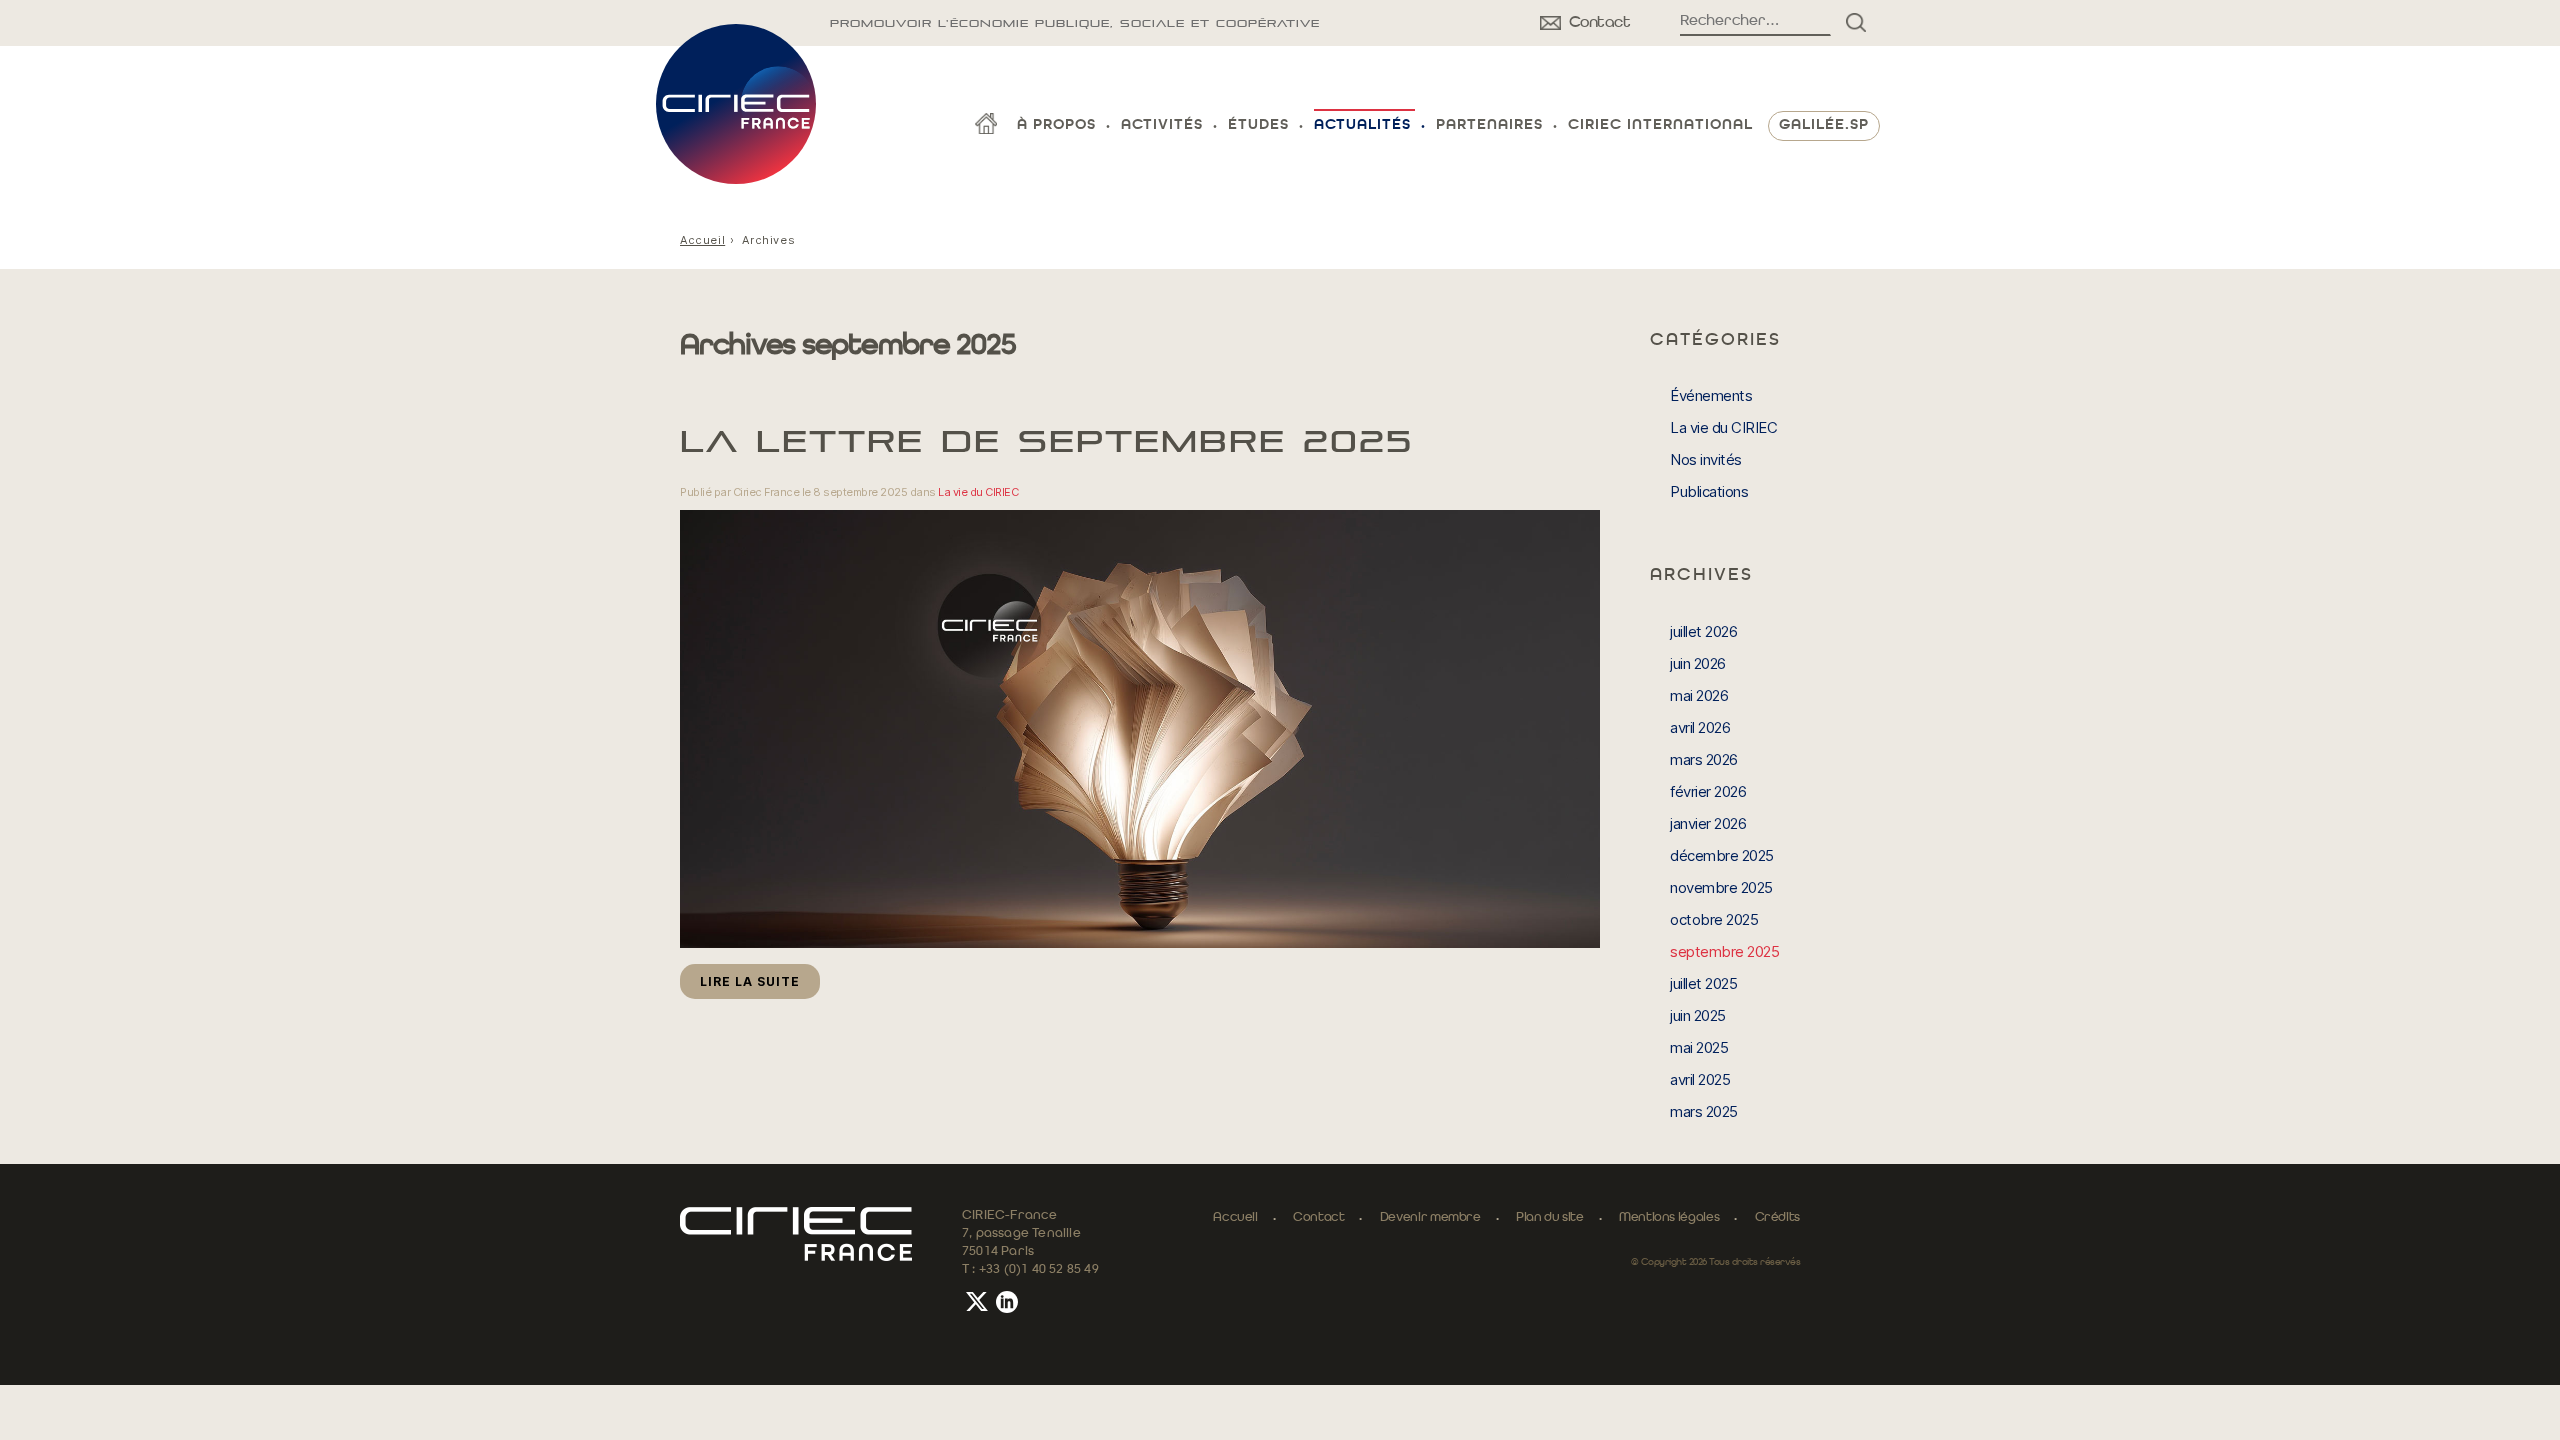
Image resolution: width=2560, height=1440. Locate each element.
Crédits (1777, 1217)
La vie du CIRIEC (978, 492)
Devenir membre (1430, 1217)
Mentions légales (1669, 1217)
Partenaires (1489, 125)
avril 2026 (1700, 727)
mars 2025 (1704, 1111)
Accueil (702, 240)
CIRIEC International (1660, 125)
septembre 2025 (1724, 951)
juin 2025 (1698, 1015)
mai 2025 (1699, 1047)
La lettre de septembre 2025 (1046, 441)
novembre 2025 (1721, 887)
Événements (1711, 395)
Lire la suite (750, 981)
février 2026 (1708, 791)
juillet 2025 (1703, 983)
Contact (1318, 1217)
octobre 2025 (1714, 919)
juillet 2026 (1703, 631)
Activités (1162, 125)
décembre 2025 (1722, 855)
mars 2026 (1704, 759)
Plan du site (1550, 1217)
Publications (1709, 491)
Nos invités (1706, 459)
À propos (1056, 125)
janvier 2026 (1708, 823)
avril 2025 (1700, 1079)
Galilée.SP (1824, 125)
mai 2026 (1699, 695)
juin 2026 (1698, 663)
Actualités (1362, 125)
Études (1258, 125)
